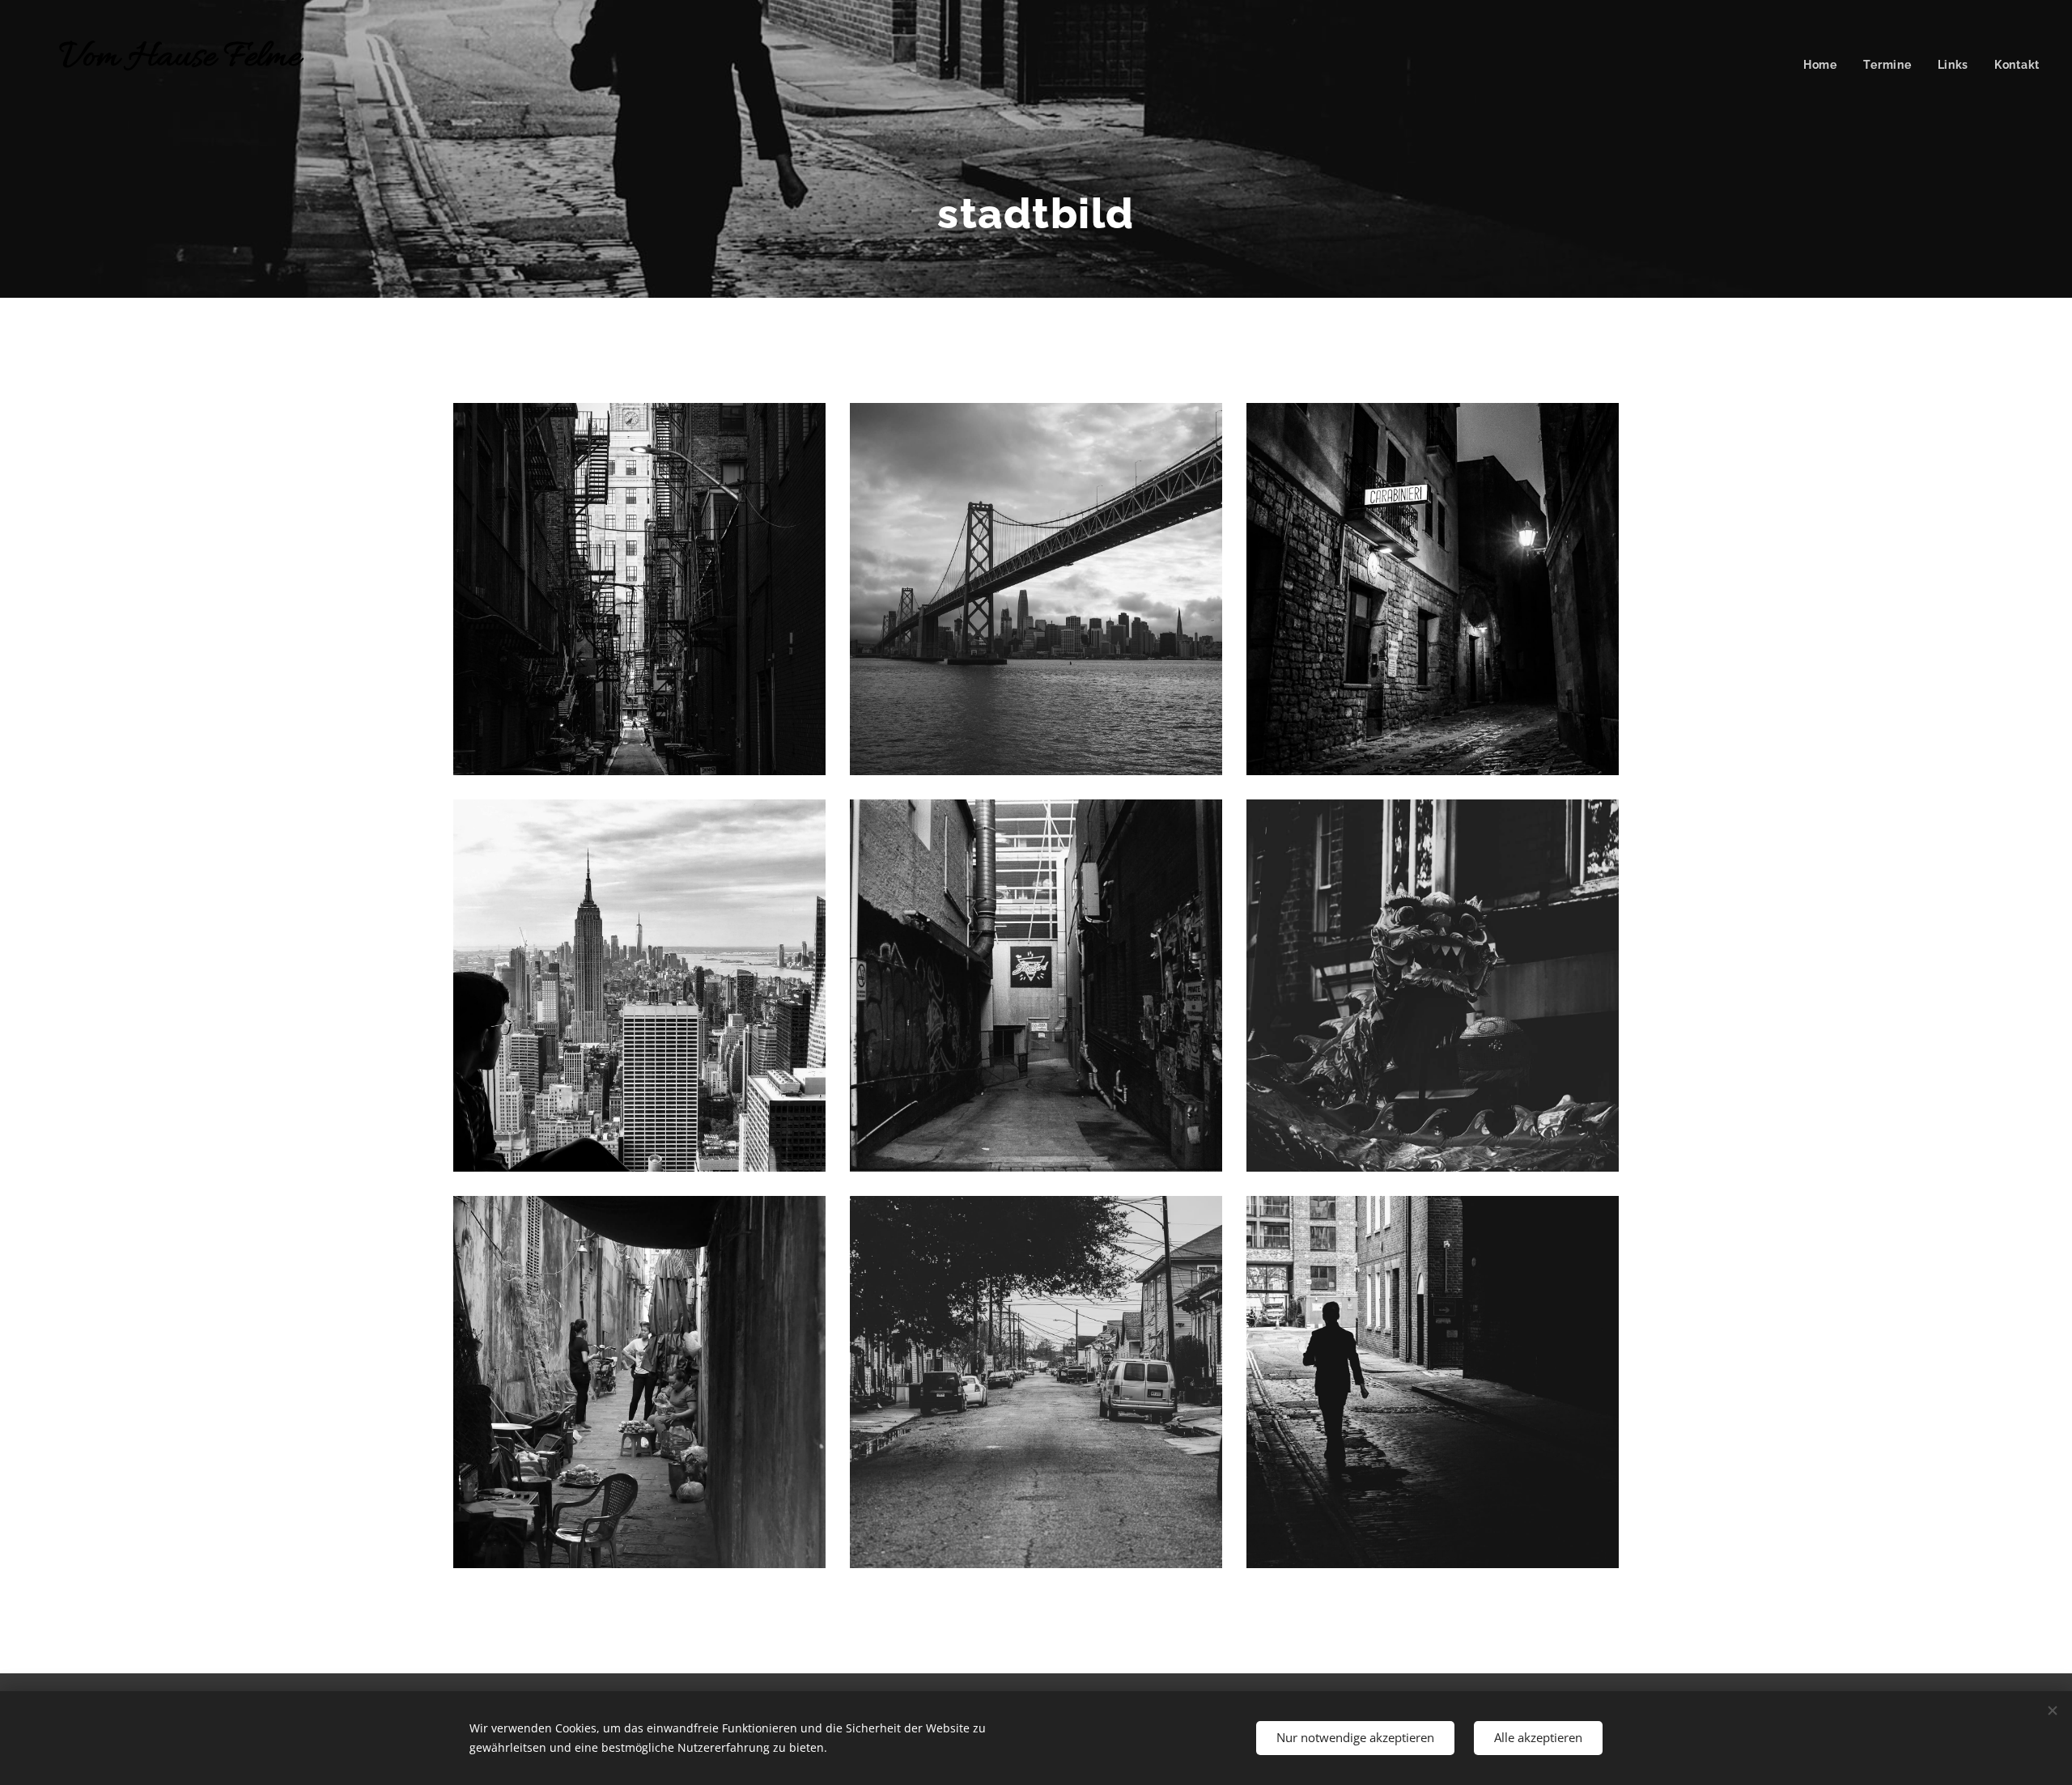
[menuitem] (1825, 65)
